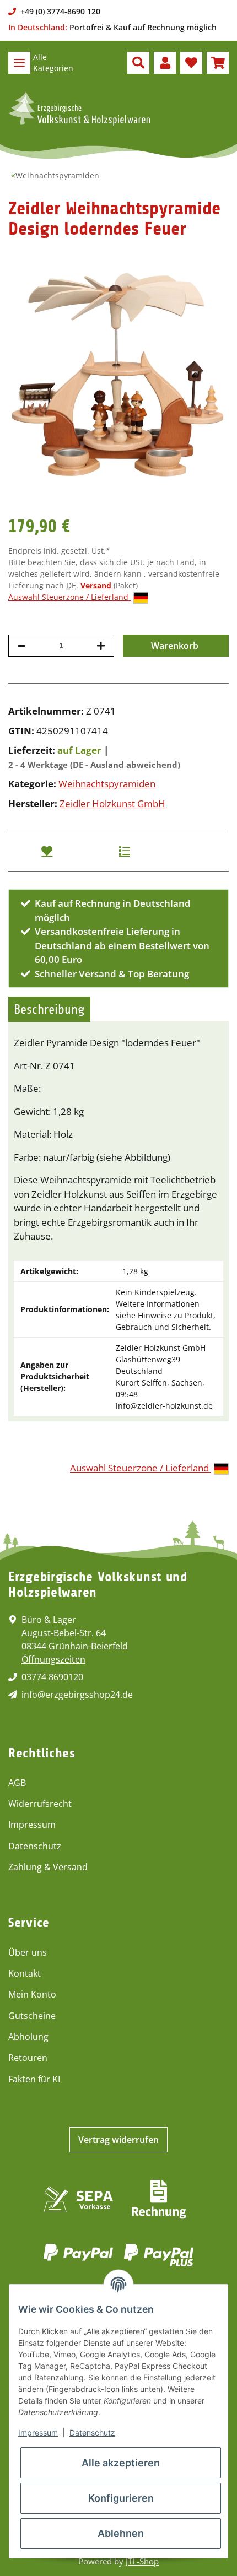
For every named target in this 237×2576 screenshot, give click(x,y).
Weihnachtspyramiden (107, 784)
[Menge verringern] (21, 646)
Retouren (28, 2058)
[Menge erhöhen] (101, 646)
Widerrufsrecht (40, 1804)
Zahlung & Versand (48, 1867)
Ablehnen (121, 2533)
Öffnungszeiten (53, 1659)
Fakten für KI (34, 2079)
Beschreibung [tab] (49, 1009)
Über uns (28, 1952)
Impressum (32, 1825)
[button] (138, 63)
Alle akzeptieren (121, 2463)
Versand (97, 585)
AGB (17, 1783)
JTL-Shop (142, 2561)
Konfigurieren (121, 2498)
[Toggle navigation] (19, 63)
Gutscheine (32, 2016)
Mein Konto (32, 1994)
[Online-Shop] (79, 109)
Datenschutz (35, 1846)
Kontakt (25, 1973)
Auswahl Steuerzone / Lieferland (69, 597)
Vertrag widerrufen (118, 2140)
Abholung (28, 2037)
